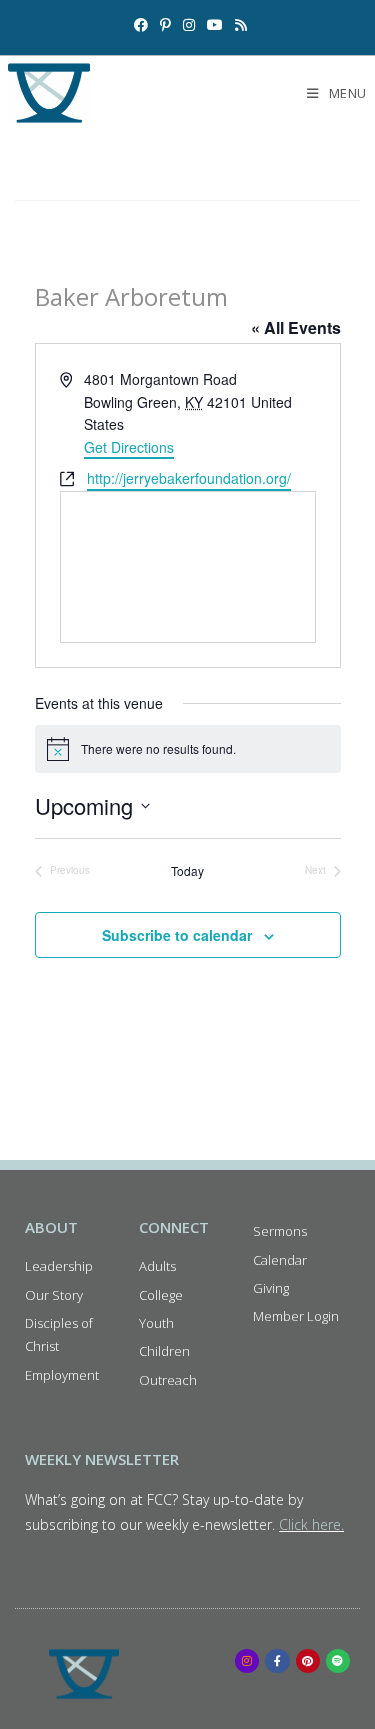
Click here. (311, 1524)
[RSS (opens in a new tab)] (238, 25)
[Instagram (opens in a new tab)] (189, 25)
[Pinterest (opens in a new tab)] (165, 25)
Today (187, 871)
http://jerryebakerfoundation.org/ (189, 478)
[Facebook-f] (277, 1661)
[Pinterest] (308, 1661)
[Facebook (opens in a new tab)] (141, 25)
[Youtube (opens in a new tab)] (215, 25)
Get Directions (129, 447)
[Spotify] (338, 1661)
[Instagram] (247, 1661)
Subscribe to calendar (177, 935)
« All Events (296, 327)
